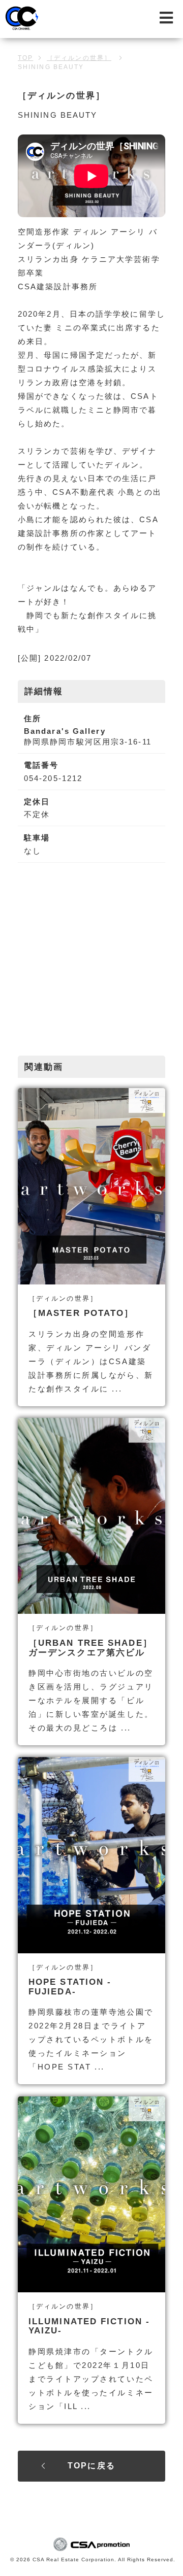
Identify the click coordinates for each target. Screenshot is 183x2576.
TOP (25, 58)
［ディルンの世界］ (79, 58)
